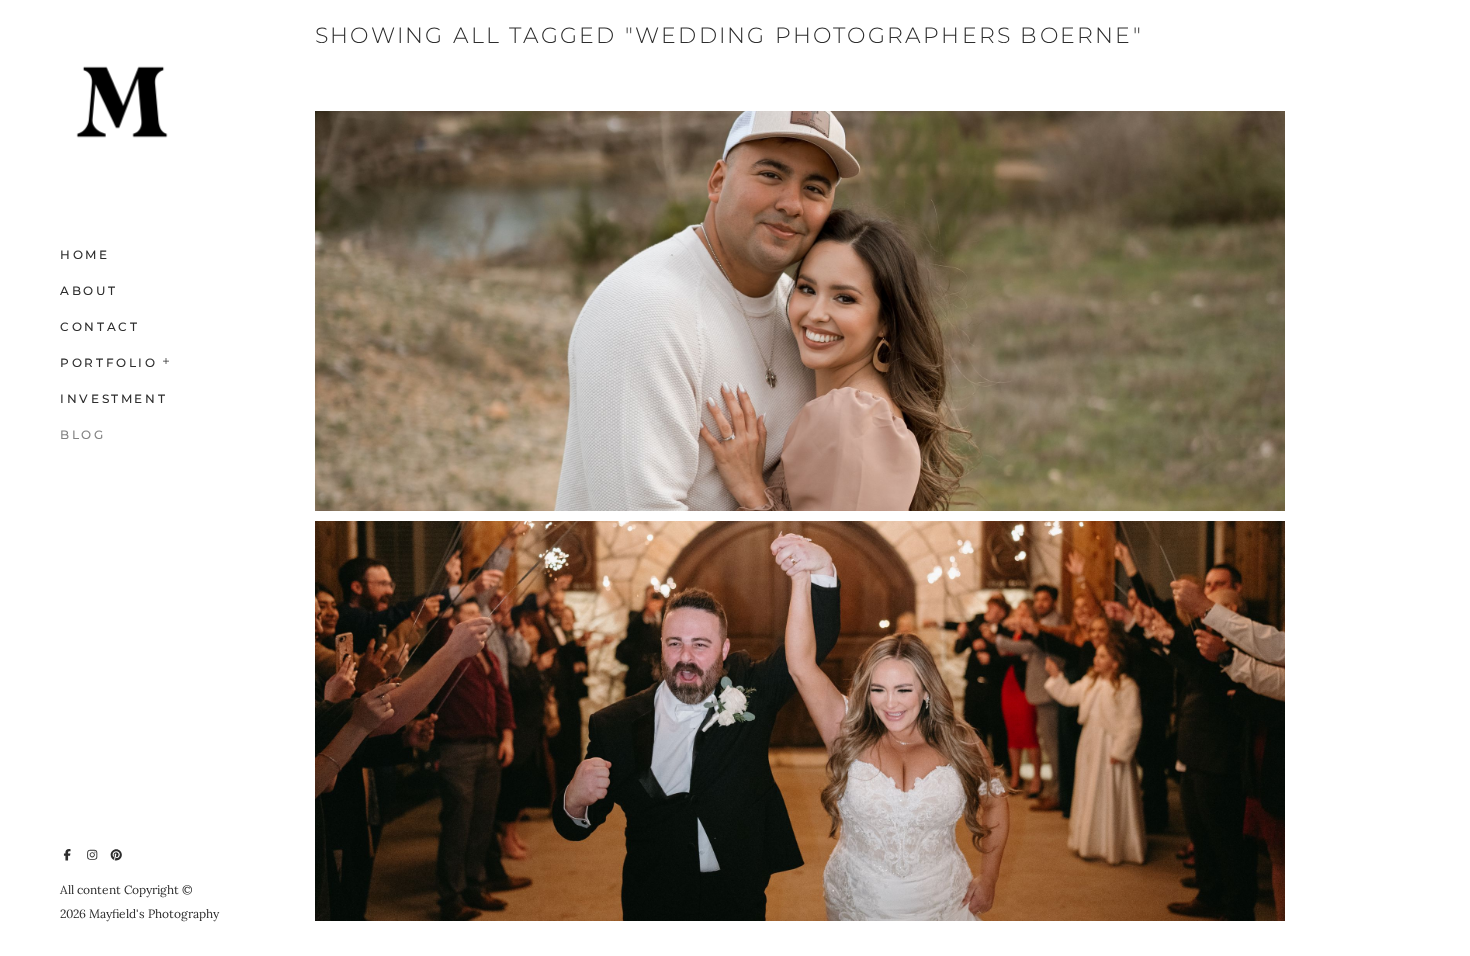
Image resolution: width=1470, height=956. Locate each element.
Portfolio (109, 362)
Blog (83, 434)
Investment (113, 398)
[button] (167, 359)
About (88, 290)
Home (85, 254)
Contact (99, 326)
